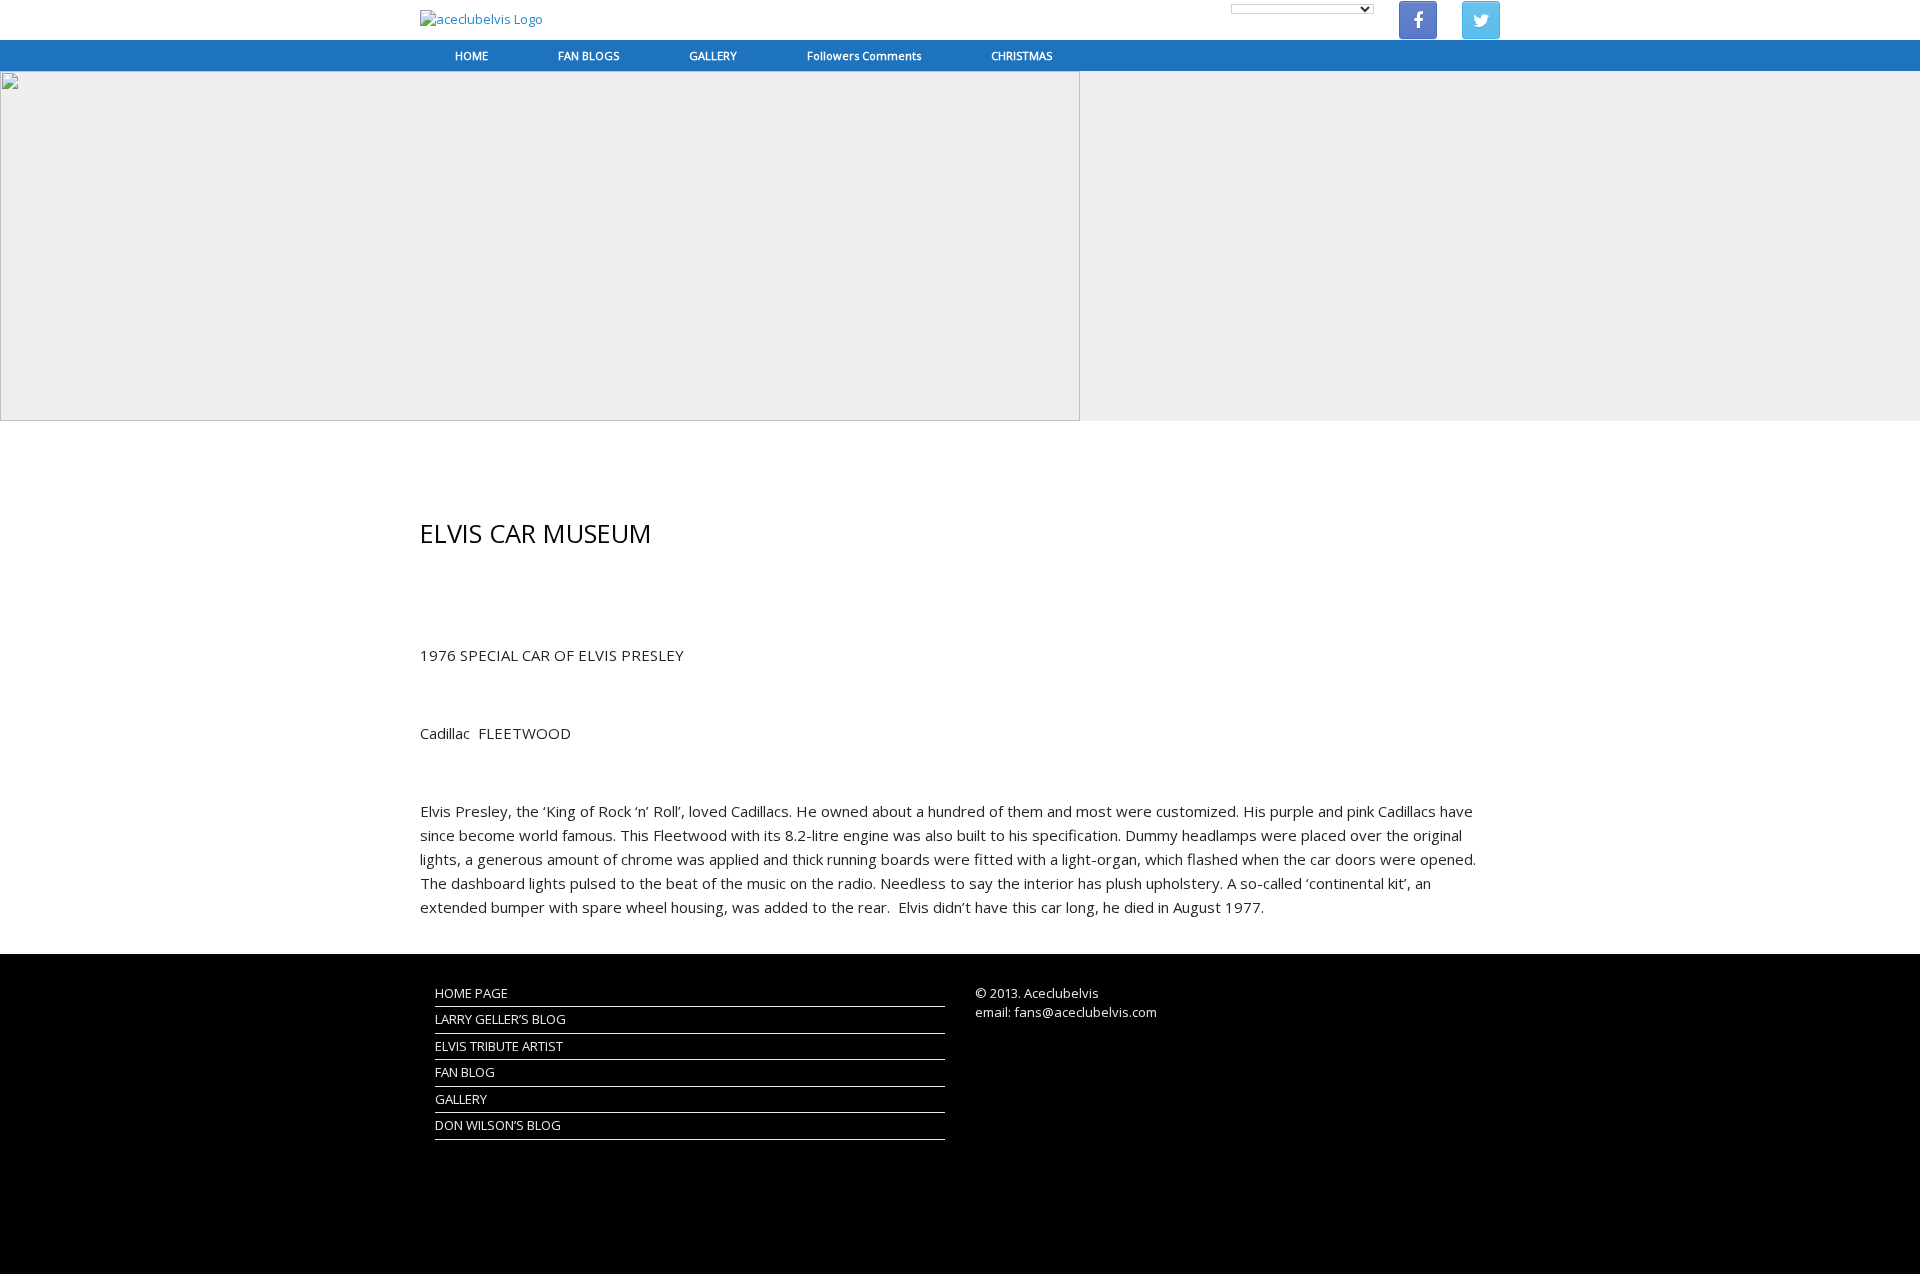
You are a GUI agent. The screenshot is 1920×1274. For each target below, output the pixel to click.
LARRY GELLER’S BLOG (500, 1019)
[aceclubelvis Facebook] (1418, 20)
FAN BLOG (465, 1072)
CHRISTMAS (1021, 55)
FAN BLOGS (588, 55)
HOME (471, 55)
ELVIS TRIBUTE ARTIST (499, 1046)
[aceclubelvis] (481, 20)
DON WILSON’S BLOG (498, 1125)
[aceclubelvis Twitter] (1481, 20)
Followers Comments (864, 55)
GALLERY (713, 55)
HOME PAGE (471, 993)
